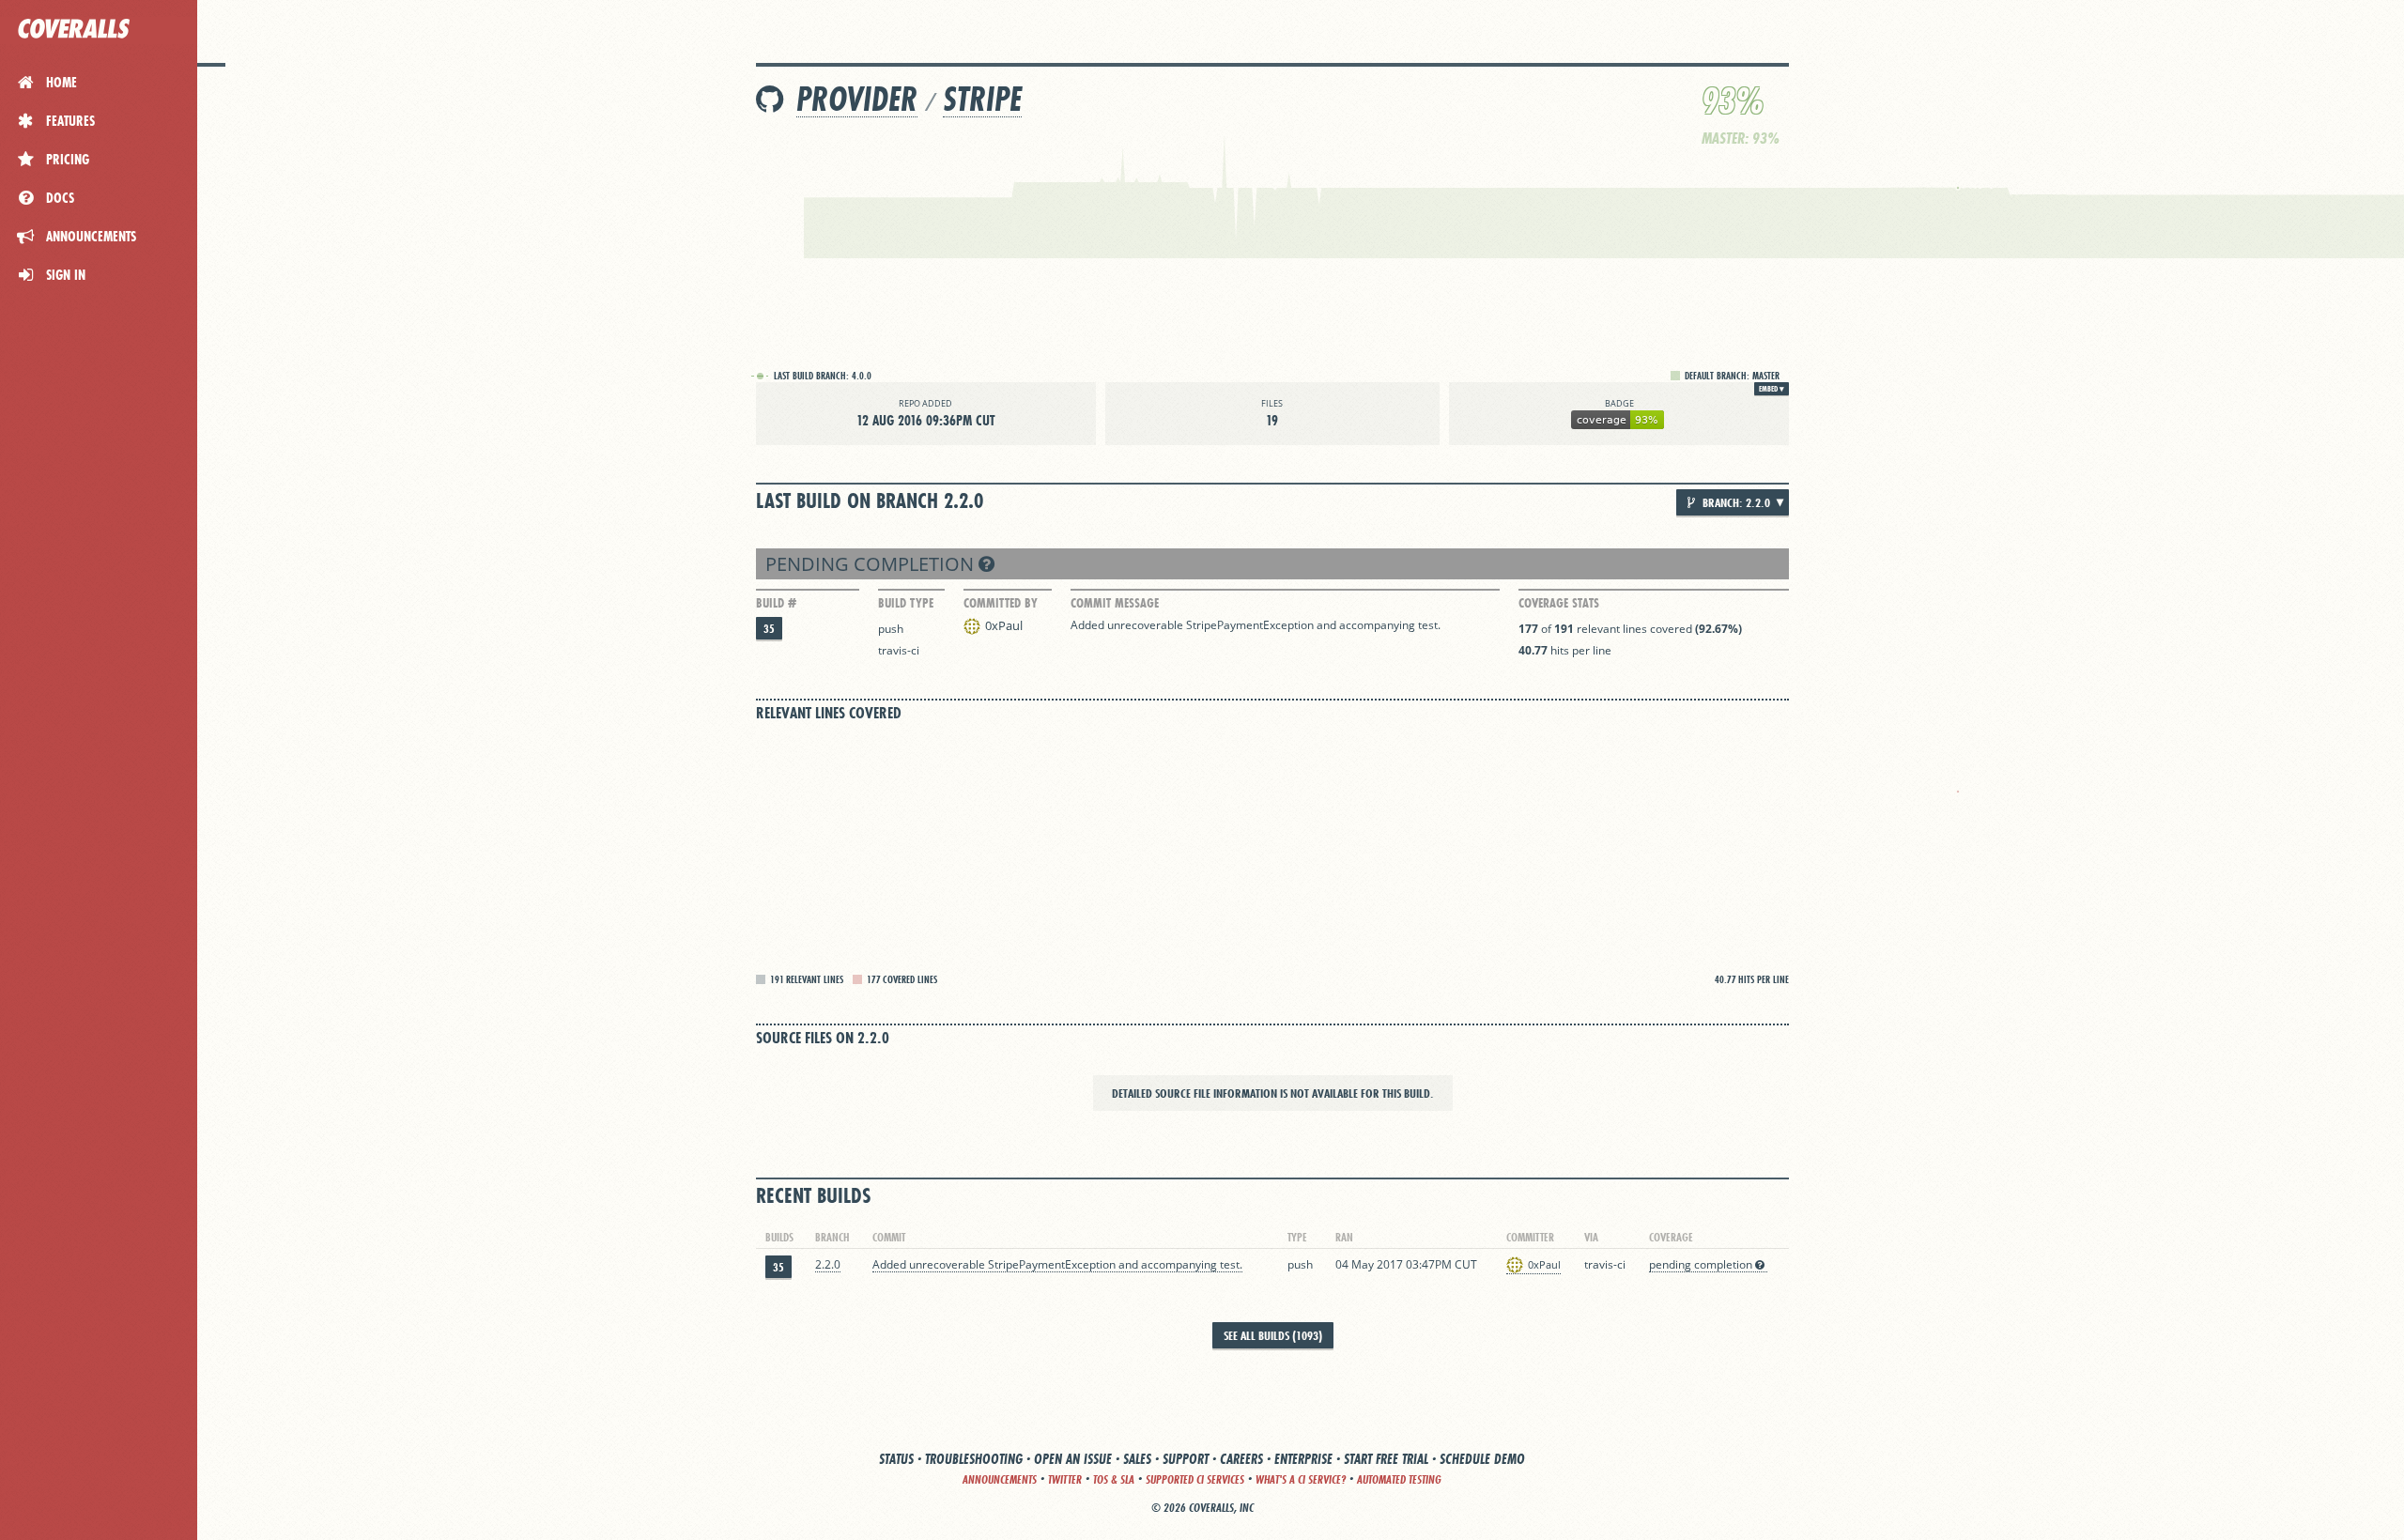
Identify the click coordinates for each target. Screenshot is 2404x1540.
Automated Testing (1399, 1479)
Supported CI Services (1195, 1479)
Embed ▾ (1772, 389)
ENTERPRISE (1303, 1459)
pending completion (872, 564)
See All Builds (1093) (1273, 1335)
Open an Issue (1073, 1459)
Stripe (982, 99)
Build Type (906, 603)
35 (769, 629)
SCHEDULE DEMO (1482, 1459)
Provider (857, 99)
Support (1186, 1459)
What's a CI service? (1301, 1479)
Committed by (1001, 603)
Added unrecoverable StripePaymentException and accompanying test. (1256, 625)
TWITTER (1065, 1479)
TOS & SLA (1114, 1479)
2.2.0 (828, 1264)
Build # (776, 603)
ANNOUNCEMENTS (1000, 1479)
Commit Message (1115, 603)
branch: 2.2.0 (1735, 502)
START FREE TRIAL (1386, 1459)
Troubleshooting (974, 1459)
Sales (1137, 1459)
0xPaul (1004, 625)
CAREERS (1241, 1459)
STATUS (896, 1459)
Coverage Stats (1559, 603)
